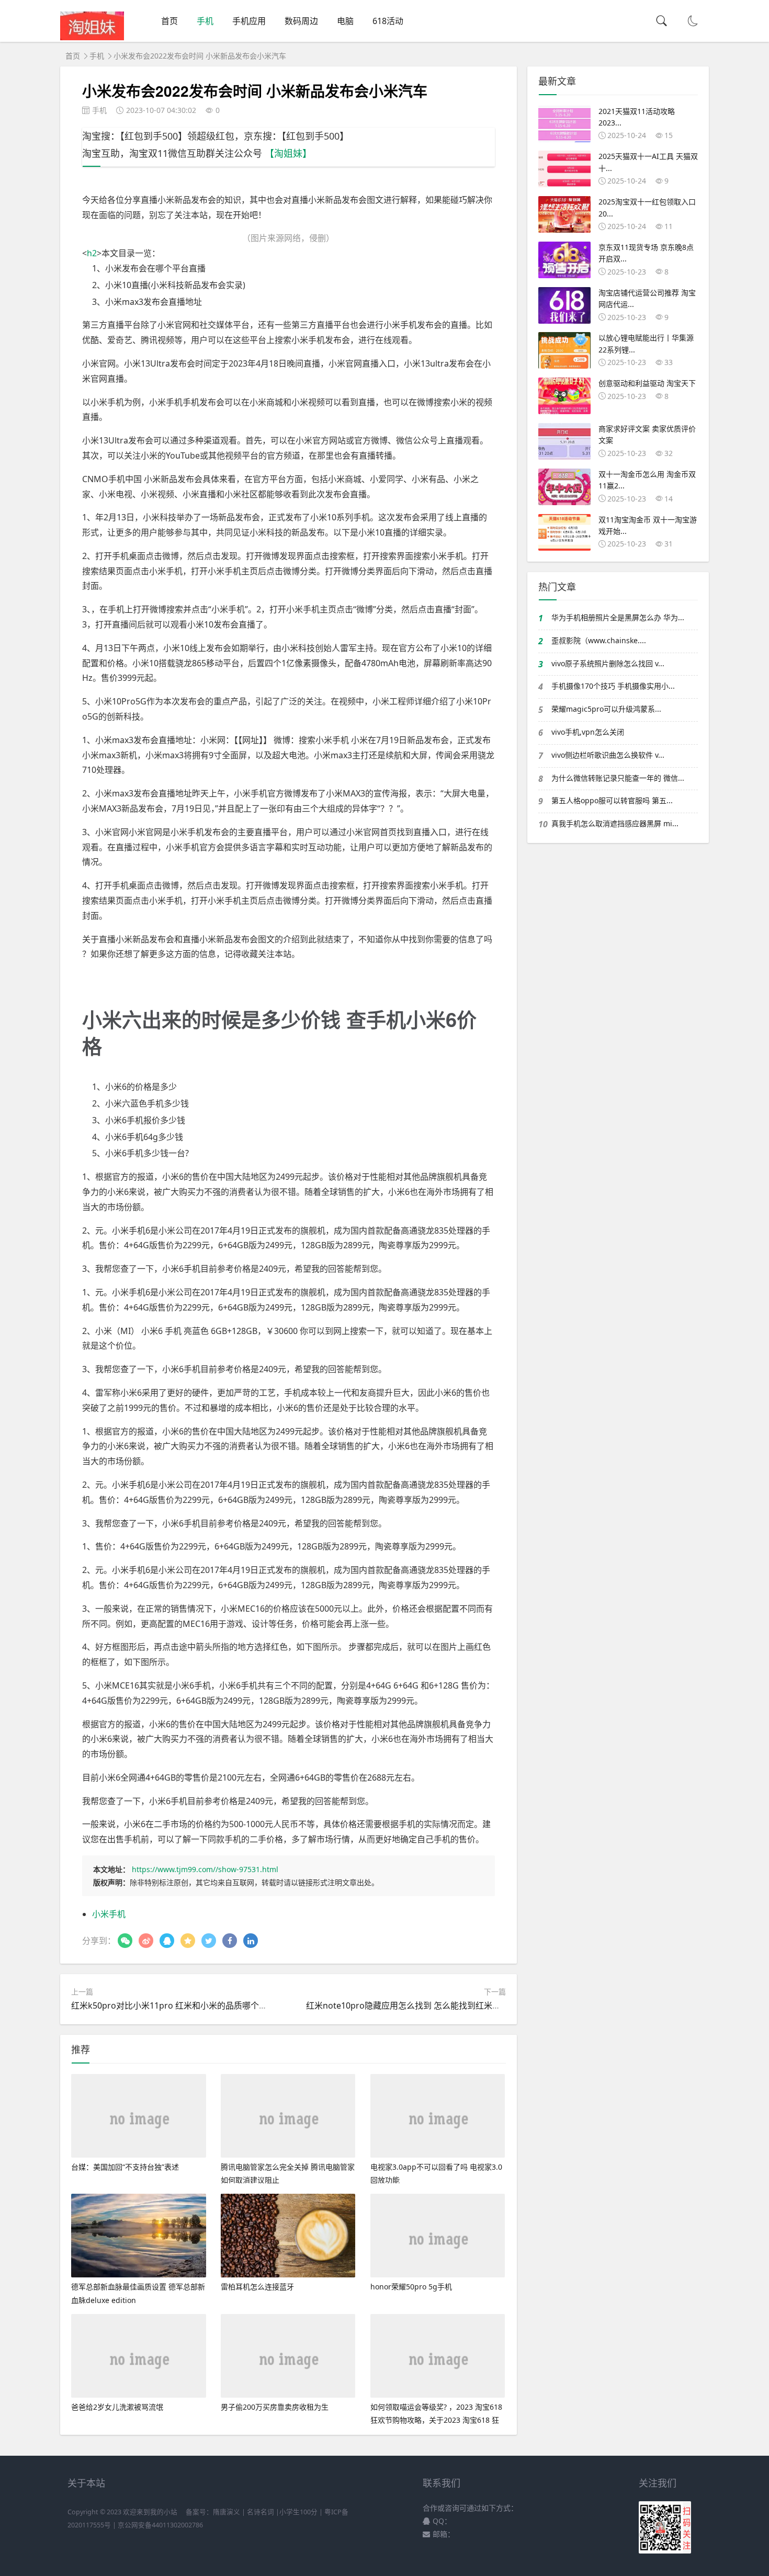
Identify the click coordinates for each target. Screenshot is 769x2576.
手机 (205, 21)
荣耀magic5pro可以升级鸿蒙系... (606, 709)
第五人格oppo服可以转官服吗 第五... (612, 800)
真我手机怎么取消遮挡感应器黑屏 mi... (615, 823)
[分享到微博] (146, 1941)
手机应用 (249, 21)
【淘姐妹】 (288, 153)
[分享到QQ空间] (188, 1941)
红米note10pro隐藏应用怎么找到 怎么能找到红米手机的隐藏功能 (428, 2005)
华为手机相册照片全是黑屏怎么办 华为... (618, 617)
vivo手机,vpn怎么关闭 (588, 732)
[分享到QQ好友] (167, 1941)
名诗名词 (261, 2512)
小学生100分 (298, 2512)
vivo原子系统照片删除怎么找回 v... (608, 663)
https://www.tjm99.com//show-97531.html (205, 1869)
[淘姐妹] (92, 37)
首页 (169, 21)
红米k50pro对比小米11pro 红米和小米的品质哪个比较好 (178, 2005)
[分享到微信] (125, 1941)
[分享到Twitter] (209, 1941)
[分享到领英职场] (251, 1941)
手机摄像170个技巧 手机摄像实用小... (613, 686)
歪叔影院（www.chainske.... (599, 640)
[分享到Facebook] (230, 1941)
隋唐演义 (227, 2512)
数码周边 (301, 21)
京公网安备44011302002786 (160, 2525)
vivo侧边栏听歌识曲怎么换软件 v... (608, 755)
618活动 (388, 21)
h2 (92, 253)
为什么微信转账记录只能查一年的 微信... (618, 778)
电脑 (345, 21)
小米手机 (109, 1914)
